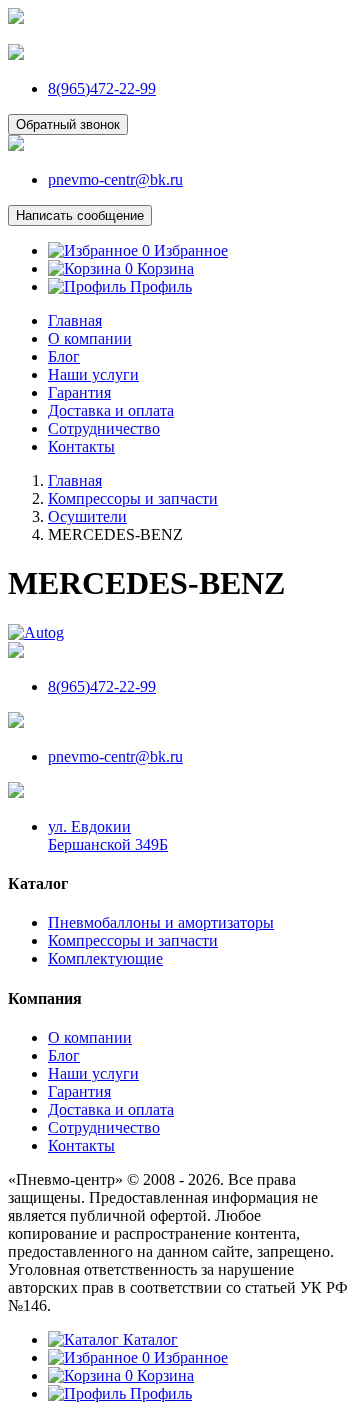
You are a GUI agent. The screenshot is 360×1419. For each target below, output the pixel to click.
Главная (75, 320)
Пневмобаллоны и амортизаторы (161, 922)
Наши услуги (93, 374)
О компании (90, 338)
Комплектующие (105, 958)
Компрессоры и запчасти (133, 940)
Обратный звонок (68, 124)
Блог (64, 356)
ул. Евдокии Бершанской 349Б (108, 835)
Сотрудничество (104, 428)
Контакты (81, 446)
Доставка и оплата (111, 410)
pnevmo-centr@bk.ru (115, 179)
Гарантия (79, 392)
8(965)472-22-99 (102, 88)
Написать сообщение (80, 215)
